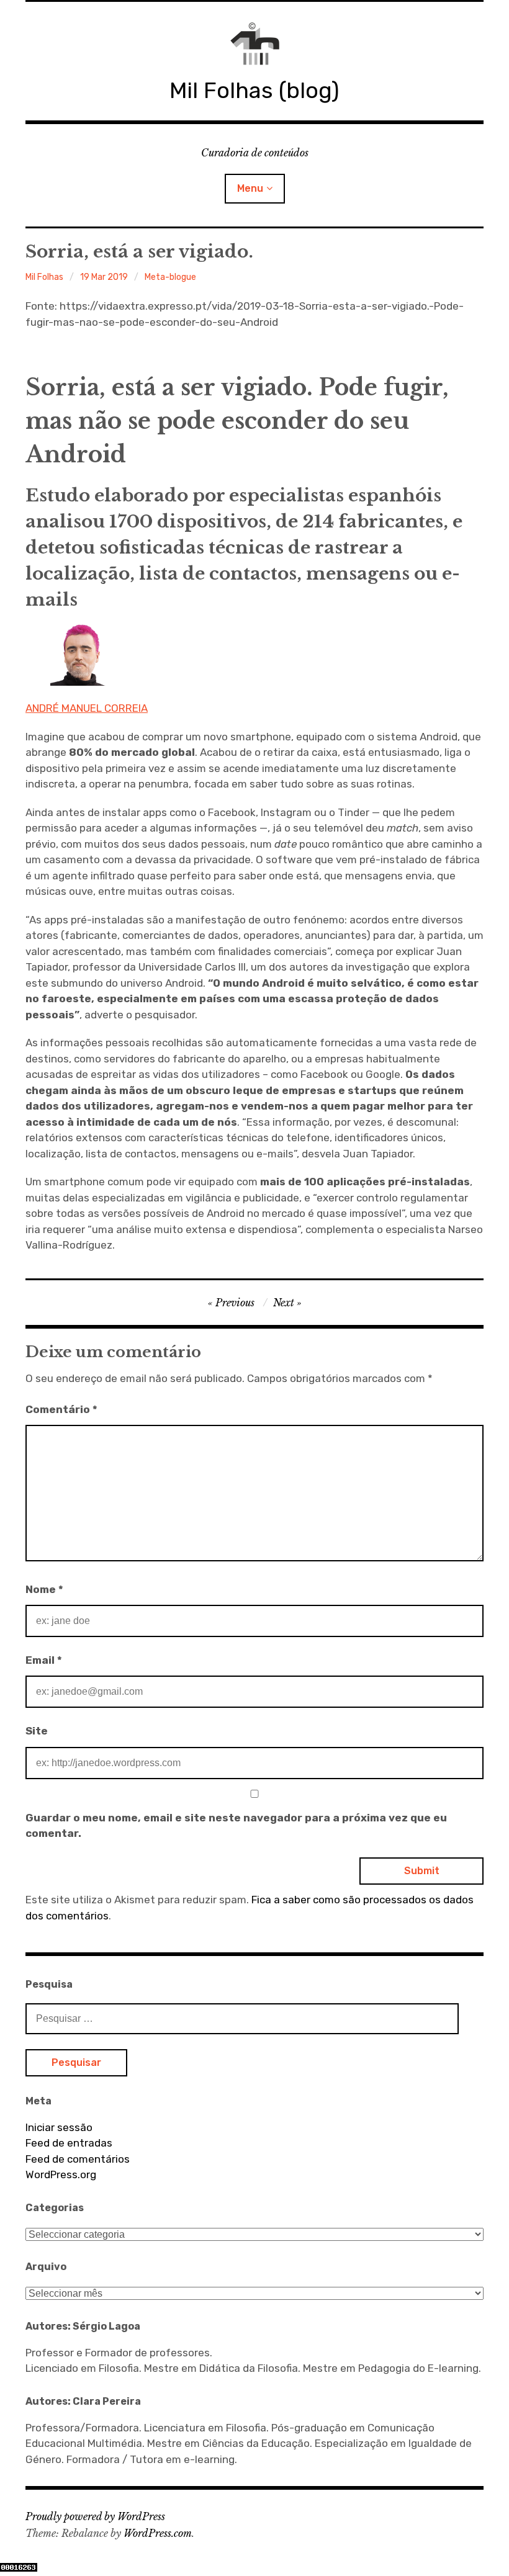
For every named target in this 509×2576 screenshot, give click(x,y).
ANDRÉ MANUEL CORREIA (87, 708)
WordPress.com (158, 2533)
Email (44, 1660)
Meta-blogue (170, 277)
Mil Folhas (44, 277)
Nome (44, 1589)
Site (37, 1731)
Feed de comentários (78, 2159)
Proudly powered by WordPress (95, 2516)
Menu (250, 188)
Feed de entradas (69, 2143)
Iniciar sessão (59, 2127)
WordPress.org (61, 2174)
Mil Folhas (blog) (254, 90)
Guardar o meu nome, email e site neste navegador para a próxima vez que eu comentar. (236, 1826)
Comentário (61, 1409)
